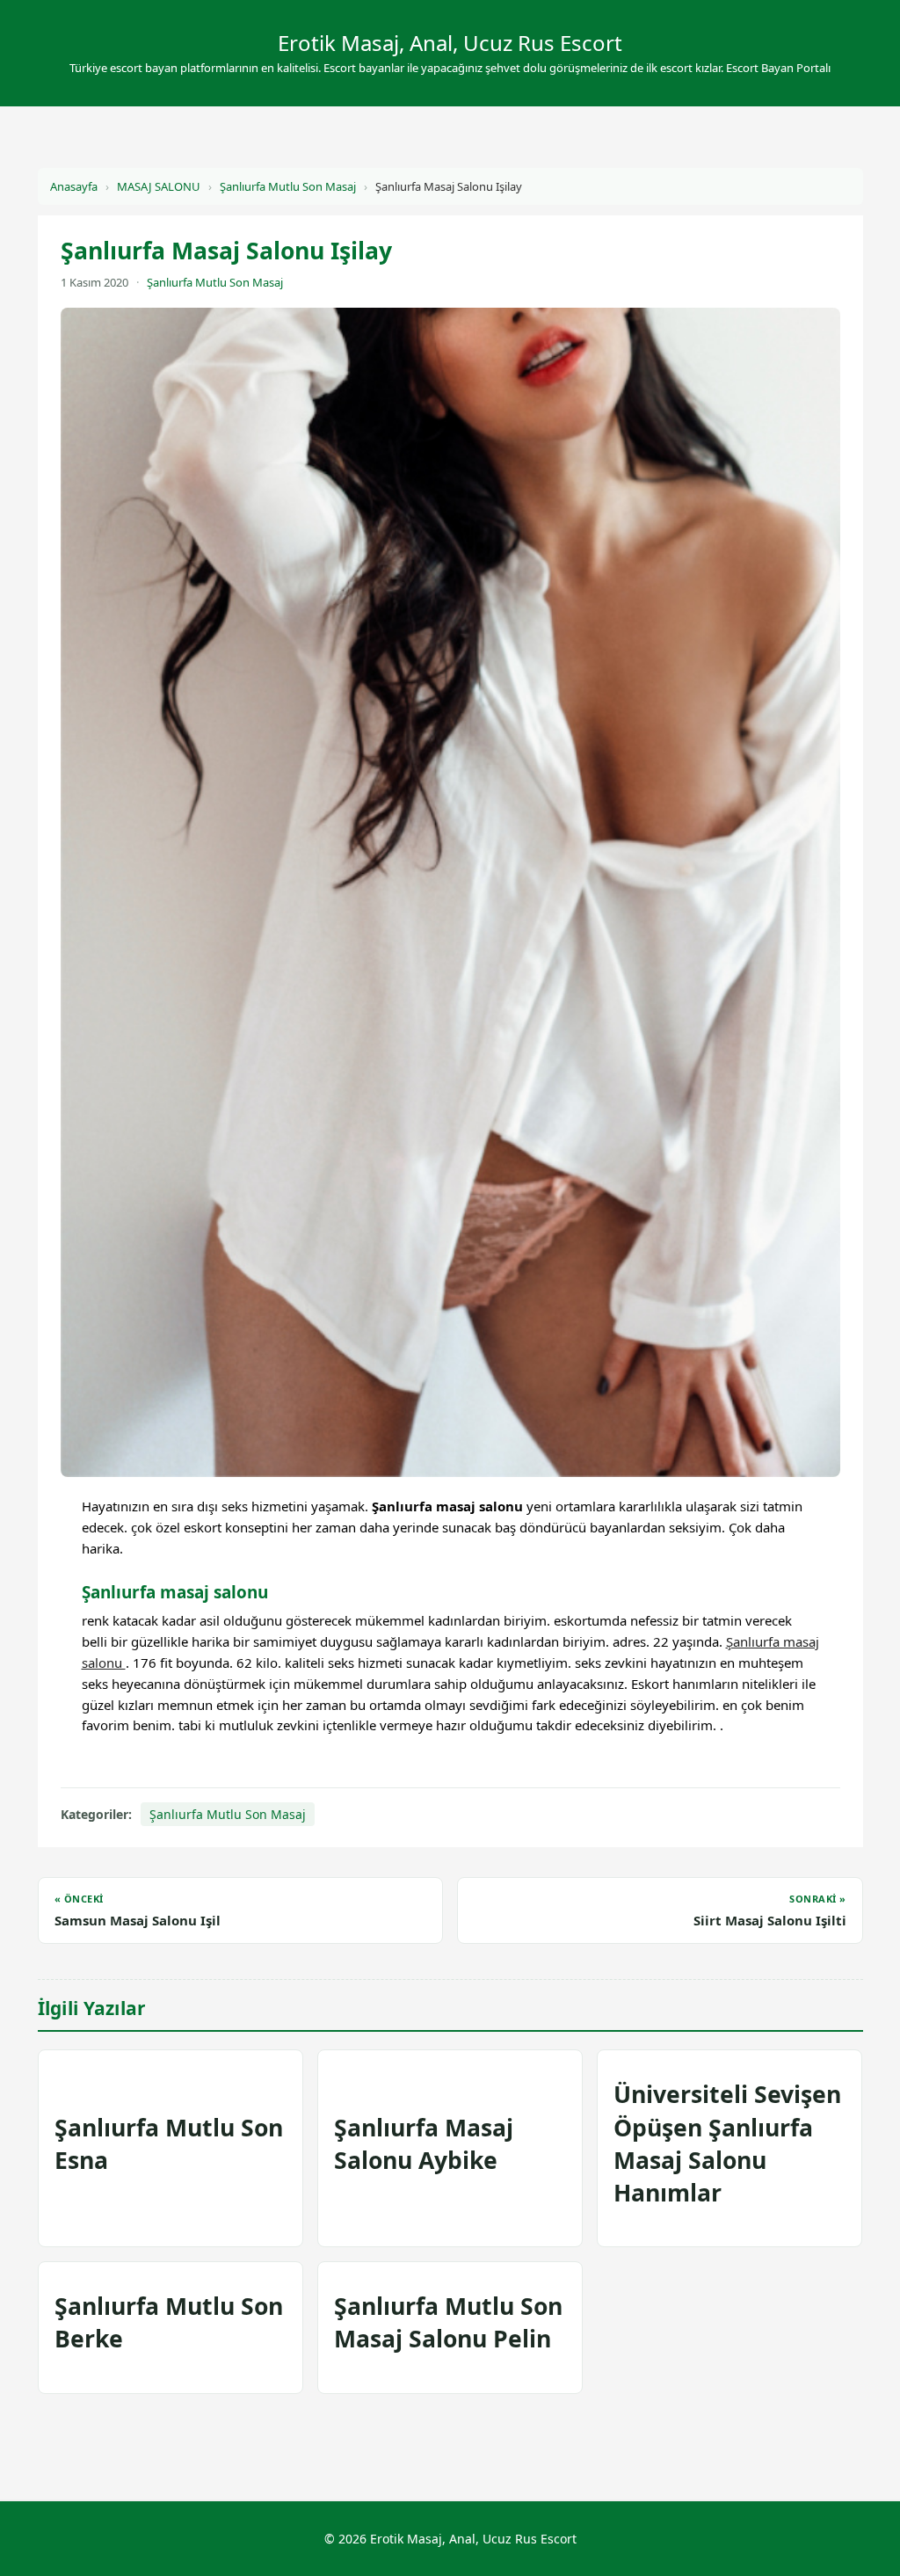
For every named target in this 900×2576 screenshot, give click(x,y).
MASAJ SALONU (159, 186)
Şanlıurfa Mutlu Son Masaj (288, 186)
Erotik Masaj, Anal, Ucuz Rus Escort (450, 43)
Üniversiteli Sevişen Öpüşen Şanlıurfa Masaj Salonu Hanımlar (727, 2143)
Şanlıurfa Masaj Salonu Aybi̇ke (424, 2144)
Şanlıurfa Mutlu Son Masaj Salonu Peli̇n (448, 2322)
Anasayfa (74, 186)
